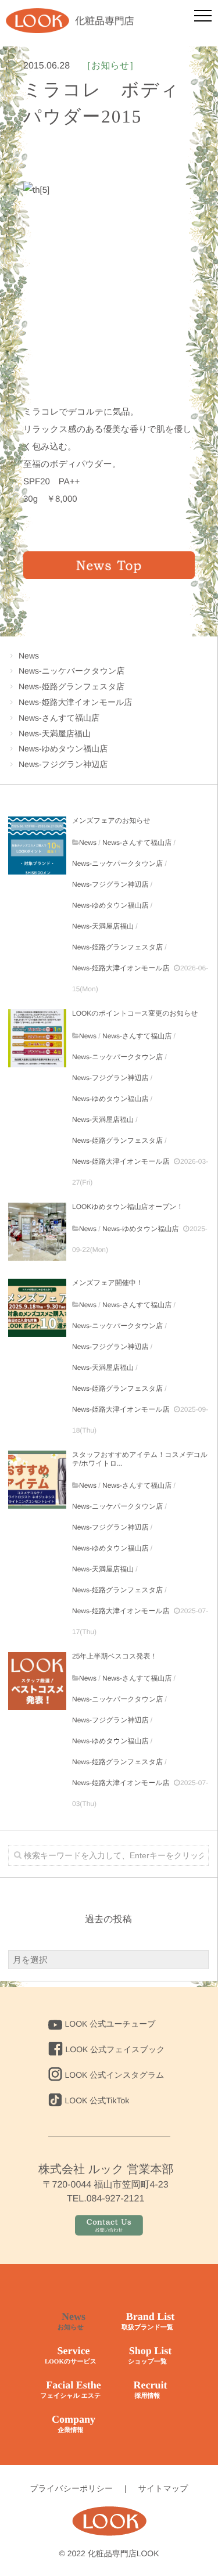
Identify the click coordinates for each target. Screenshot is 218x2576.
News (29, 656)
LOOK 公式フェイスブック (115, 2049)
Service (71, 2355)
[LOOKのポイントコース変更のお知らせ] (37, 1038)
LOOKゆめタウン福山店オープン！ (128, 1207)
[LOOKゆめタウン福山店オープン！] (37, 1232)
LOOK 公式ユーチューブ (110, 2024)
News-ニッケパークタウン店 (72, 671)
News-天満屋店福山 (55, 733)
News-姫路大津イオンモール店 (75, 702)
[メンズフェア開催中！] (37, 1308)
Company (74, 2424)
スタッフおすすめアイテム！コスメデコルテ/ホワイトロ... (140, 1459)
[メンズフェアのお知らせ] (37, 846)
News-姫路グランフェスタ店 (72, 686)
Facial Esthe (70, 2389)
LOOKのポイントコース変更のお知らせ (135, 1013)
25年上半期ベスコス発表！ (115, 1656)
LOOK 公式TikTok (97, 2100)
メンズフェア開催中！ (108, 1283)
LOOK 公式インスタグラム (115, 2075)
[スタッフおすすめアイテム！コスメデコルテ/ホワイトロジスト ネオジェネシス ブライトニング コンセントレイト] (37, 1480)
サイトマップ (163, 2488)
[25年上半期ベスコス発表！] (37, 1681)
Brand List (148, 2321)
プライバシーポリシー (71, 2488)
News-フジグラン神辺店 (63, 764)
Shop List (150, 2355)
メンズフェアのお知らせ (111, 821)
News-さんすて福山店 (59, 718)
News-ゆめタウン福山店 (63, 749)
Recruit (151, 2389)
